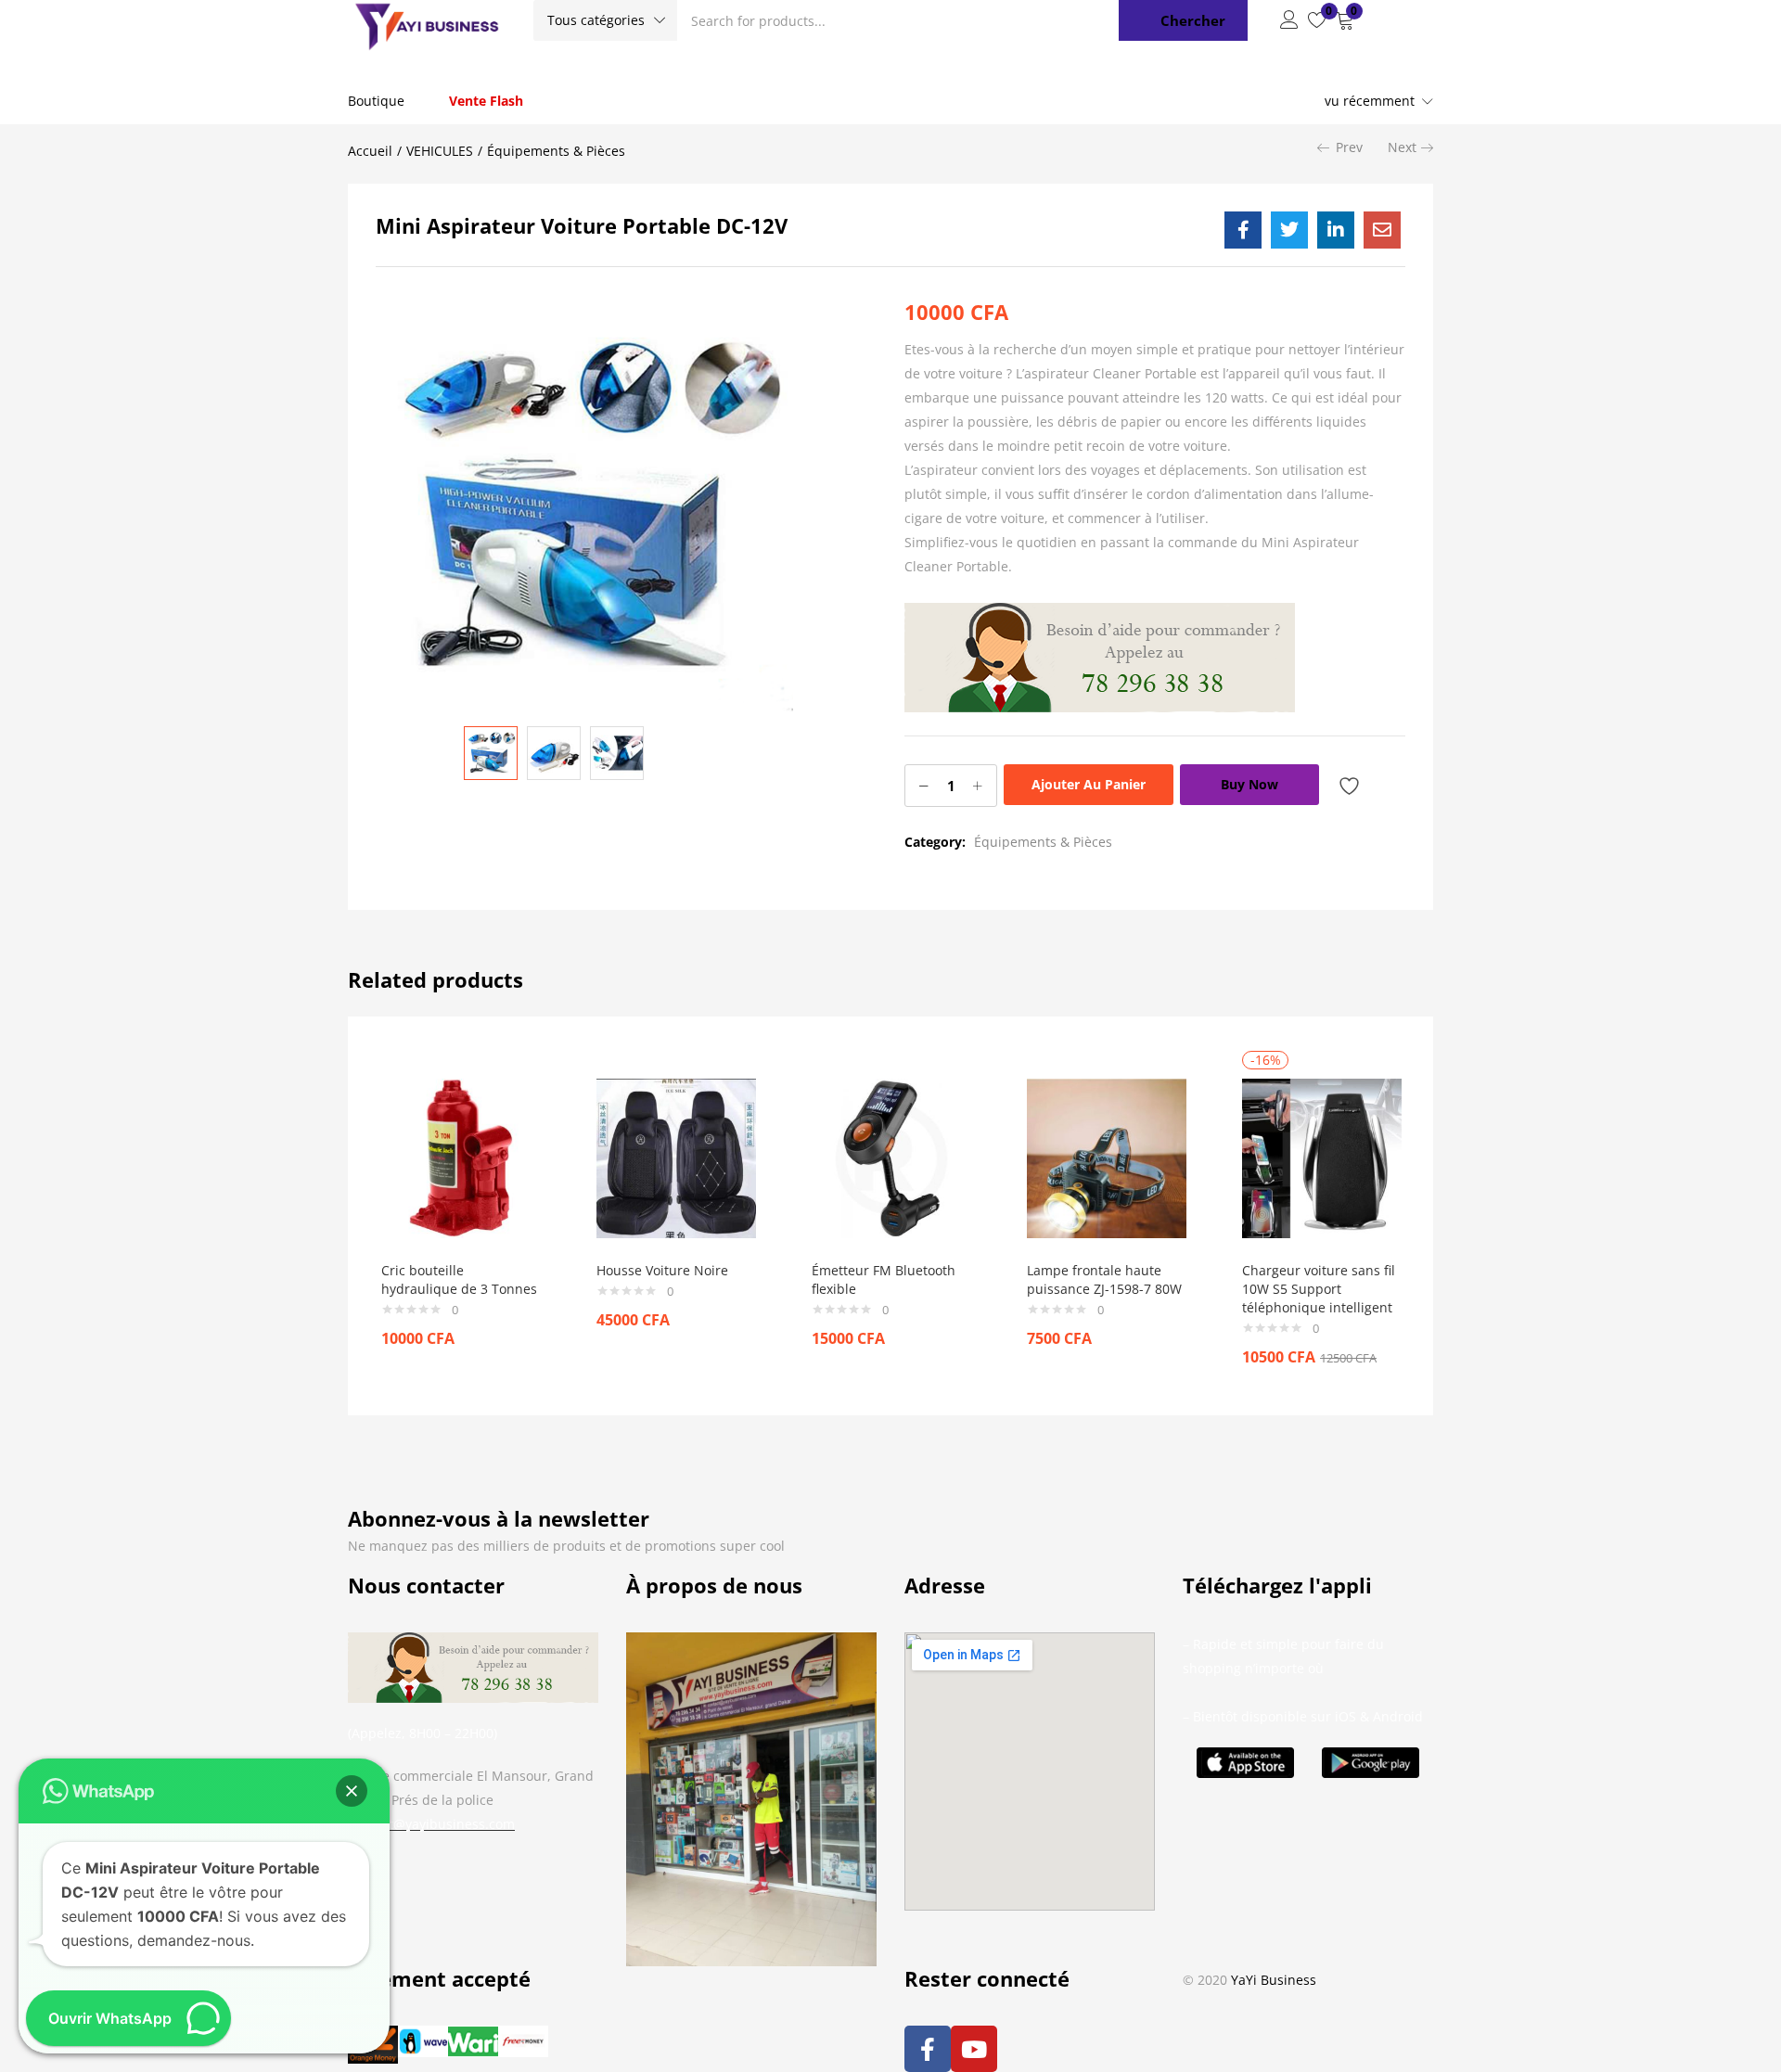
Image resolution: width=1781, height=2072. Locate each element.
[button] (605, 20)
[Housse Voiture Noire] (676, 1157)
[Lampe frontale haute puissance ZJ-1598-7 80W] (1107, 1157)
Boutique (376, 101)
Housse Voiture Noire (662, 1270)
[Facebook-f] (928, 2049)
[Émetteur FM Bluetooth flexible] (891, 1157)
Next (1402, 147)
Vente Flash (486, 101)
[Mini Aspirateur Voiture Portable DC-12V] (1243, 230)
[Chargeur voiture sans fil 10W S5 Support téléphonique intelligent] (1322, 1157)
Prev (1349, 147)
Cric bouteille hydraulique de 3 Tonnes (459, 1279)
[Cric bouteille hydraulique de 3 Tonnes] (461, 1157)
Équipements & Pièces (556, 151)
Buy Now (1249, 784)
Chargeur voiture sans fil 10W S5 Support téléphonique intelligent (1319, 1289)
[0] (1317, 20)
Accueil (370, 151)
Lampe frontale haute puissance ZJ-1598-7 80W (1104, 1279)
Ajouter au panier (1089, 784)
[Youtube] (974, 2049)
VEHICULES (440, 151)
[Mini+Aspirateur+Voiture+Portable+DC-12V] (1289, 230)
